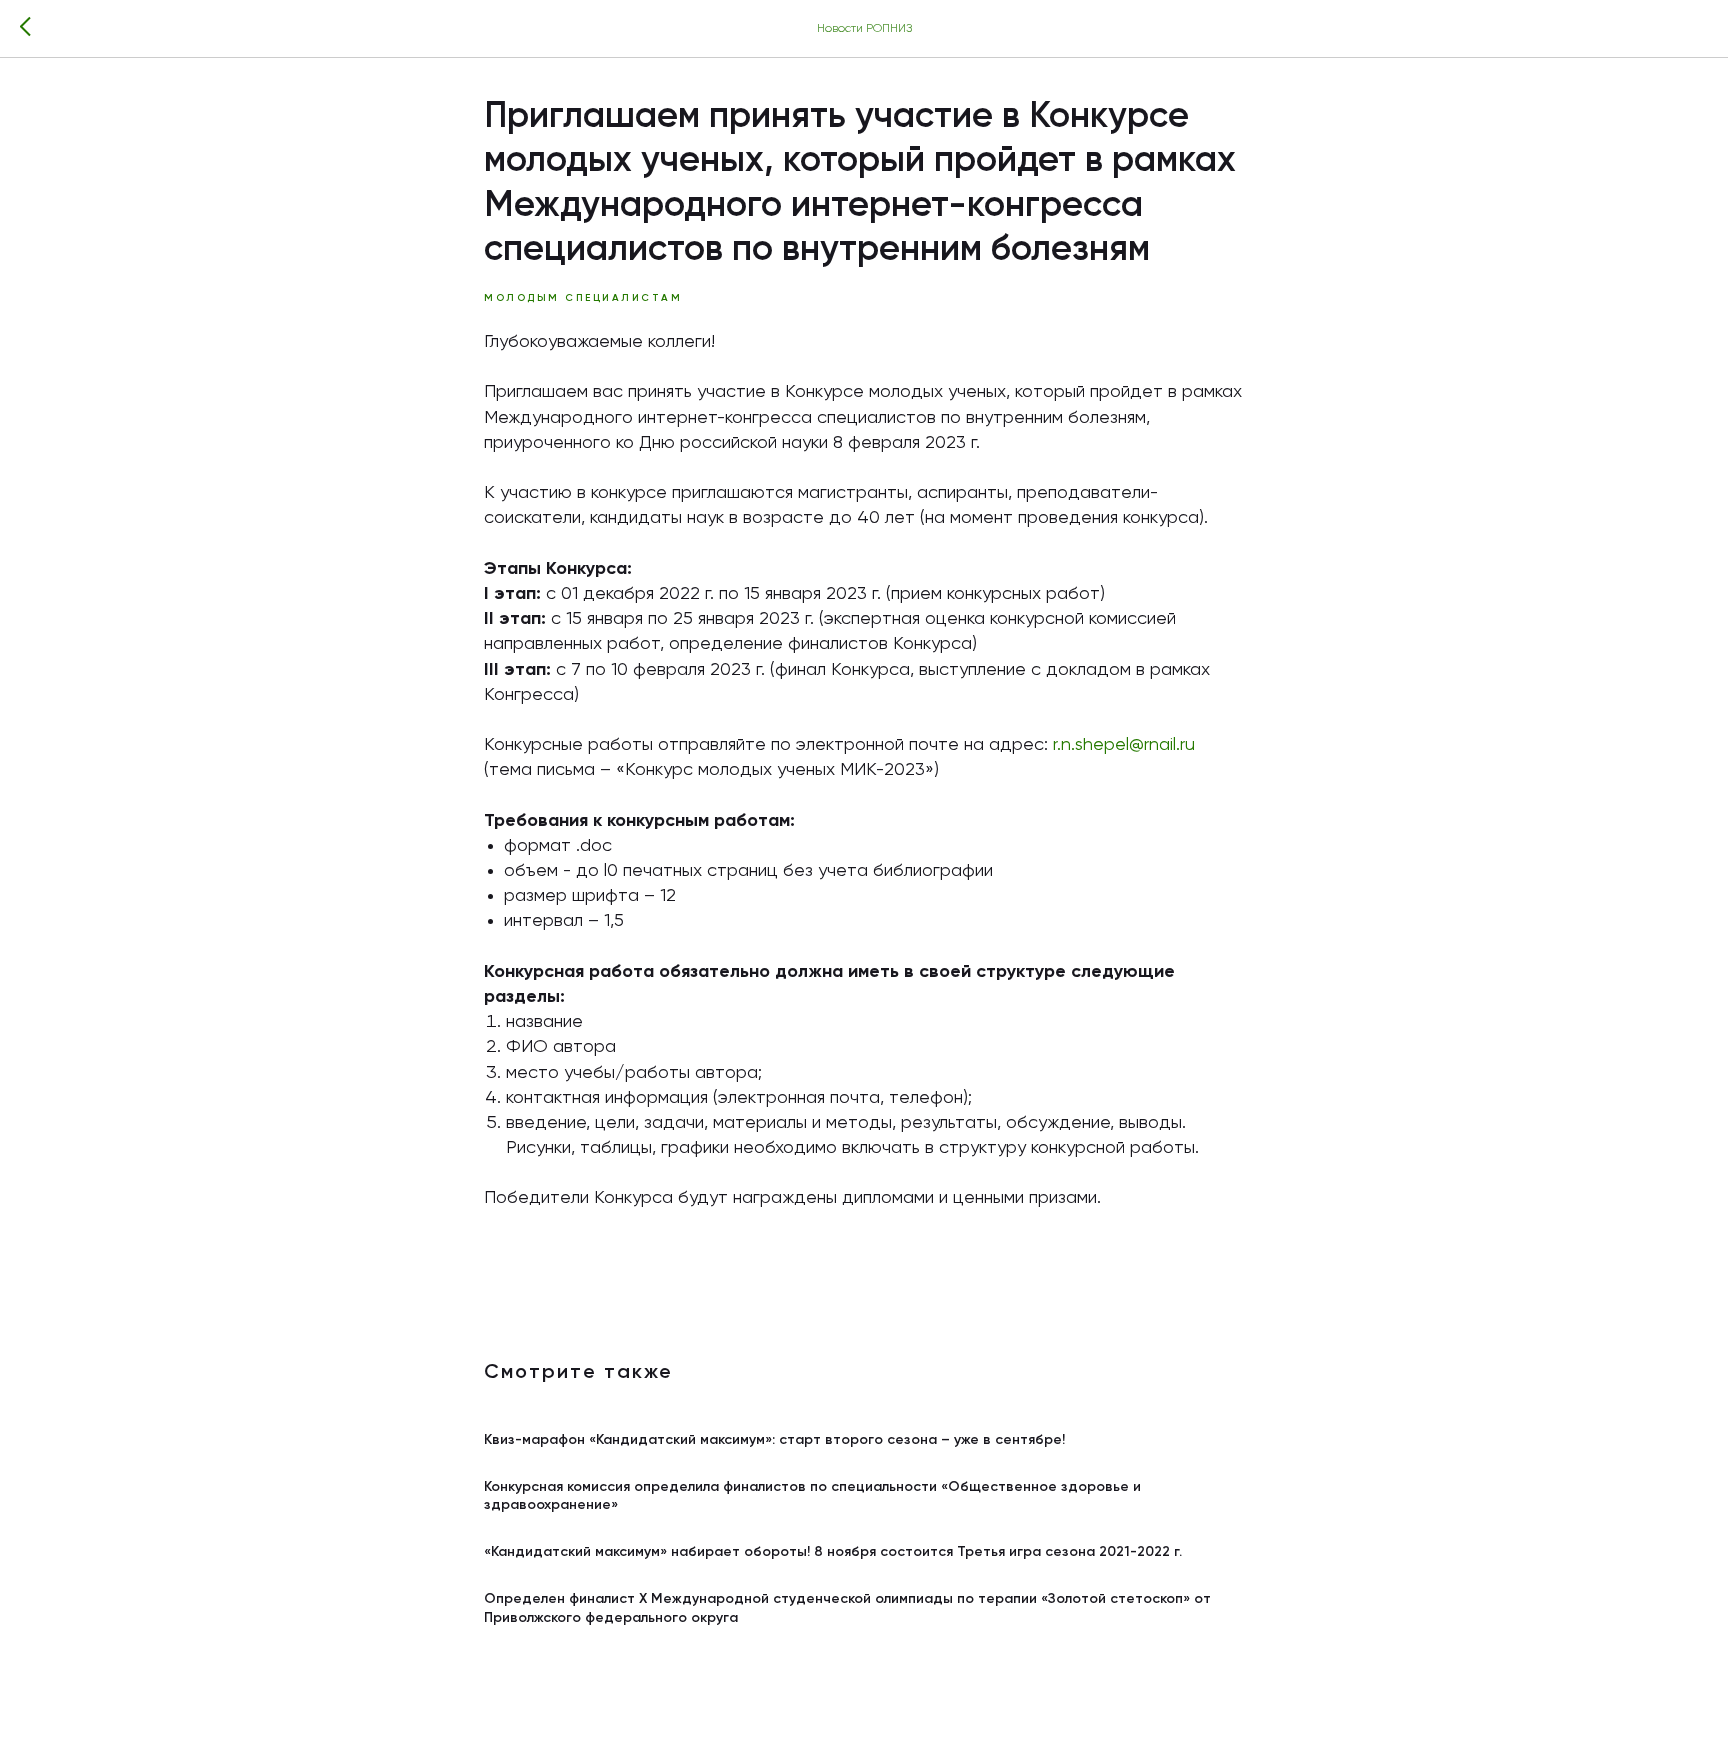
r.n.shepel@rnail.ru (1124, 745)
